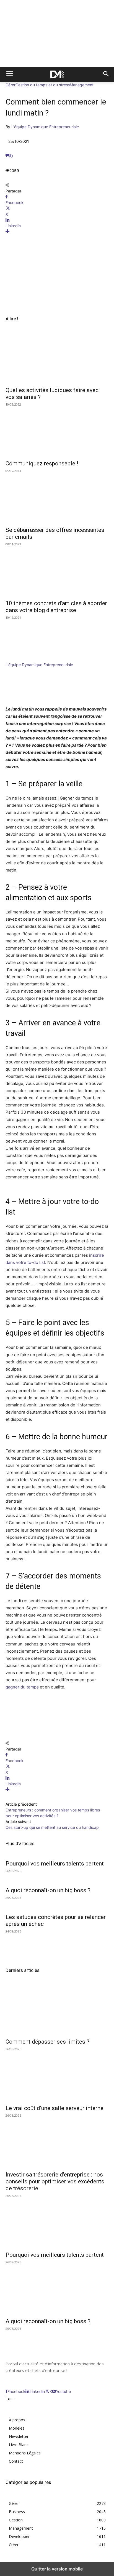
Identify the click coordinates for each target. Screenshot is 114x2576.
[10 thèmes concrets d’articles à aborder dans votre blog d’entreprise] (57, 571)
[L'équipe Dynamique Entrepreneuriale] (22, 659)
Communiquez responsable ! (42, 463)
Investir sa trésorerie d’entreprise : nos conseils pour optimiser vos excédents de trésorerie (55, 2181)
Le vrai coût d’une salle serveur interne (55, 2108)
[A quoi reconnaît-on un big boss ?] (57, 2289)
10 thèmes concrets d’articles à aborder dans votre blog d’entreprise (56, 607)
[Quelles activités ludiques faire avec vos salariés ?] (57, 358)
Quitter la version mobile (57, 2569)
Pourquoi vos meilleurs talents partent (55, 1864)
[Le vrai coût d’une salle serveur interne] (57, 2076)
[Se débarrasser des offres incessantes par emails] (57, 497)
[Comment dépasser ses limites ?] (57, 2009)
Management (82, 85)
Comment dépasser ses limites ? (47, 2042)
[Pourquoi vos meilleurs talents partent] (57, 2222)
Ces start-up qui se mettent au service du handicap (52, 1827)
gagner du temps (22, 1687)
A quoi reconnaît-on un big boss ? (48, 1890)
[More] (57, 231)
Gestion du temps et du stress (43, 85)
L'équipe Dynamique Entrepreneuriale (45, 127)
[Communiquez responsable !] (57, 431)
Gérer (11, 85)
